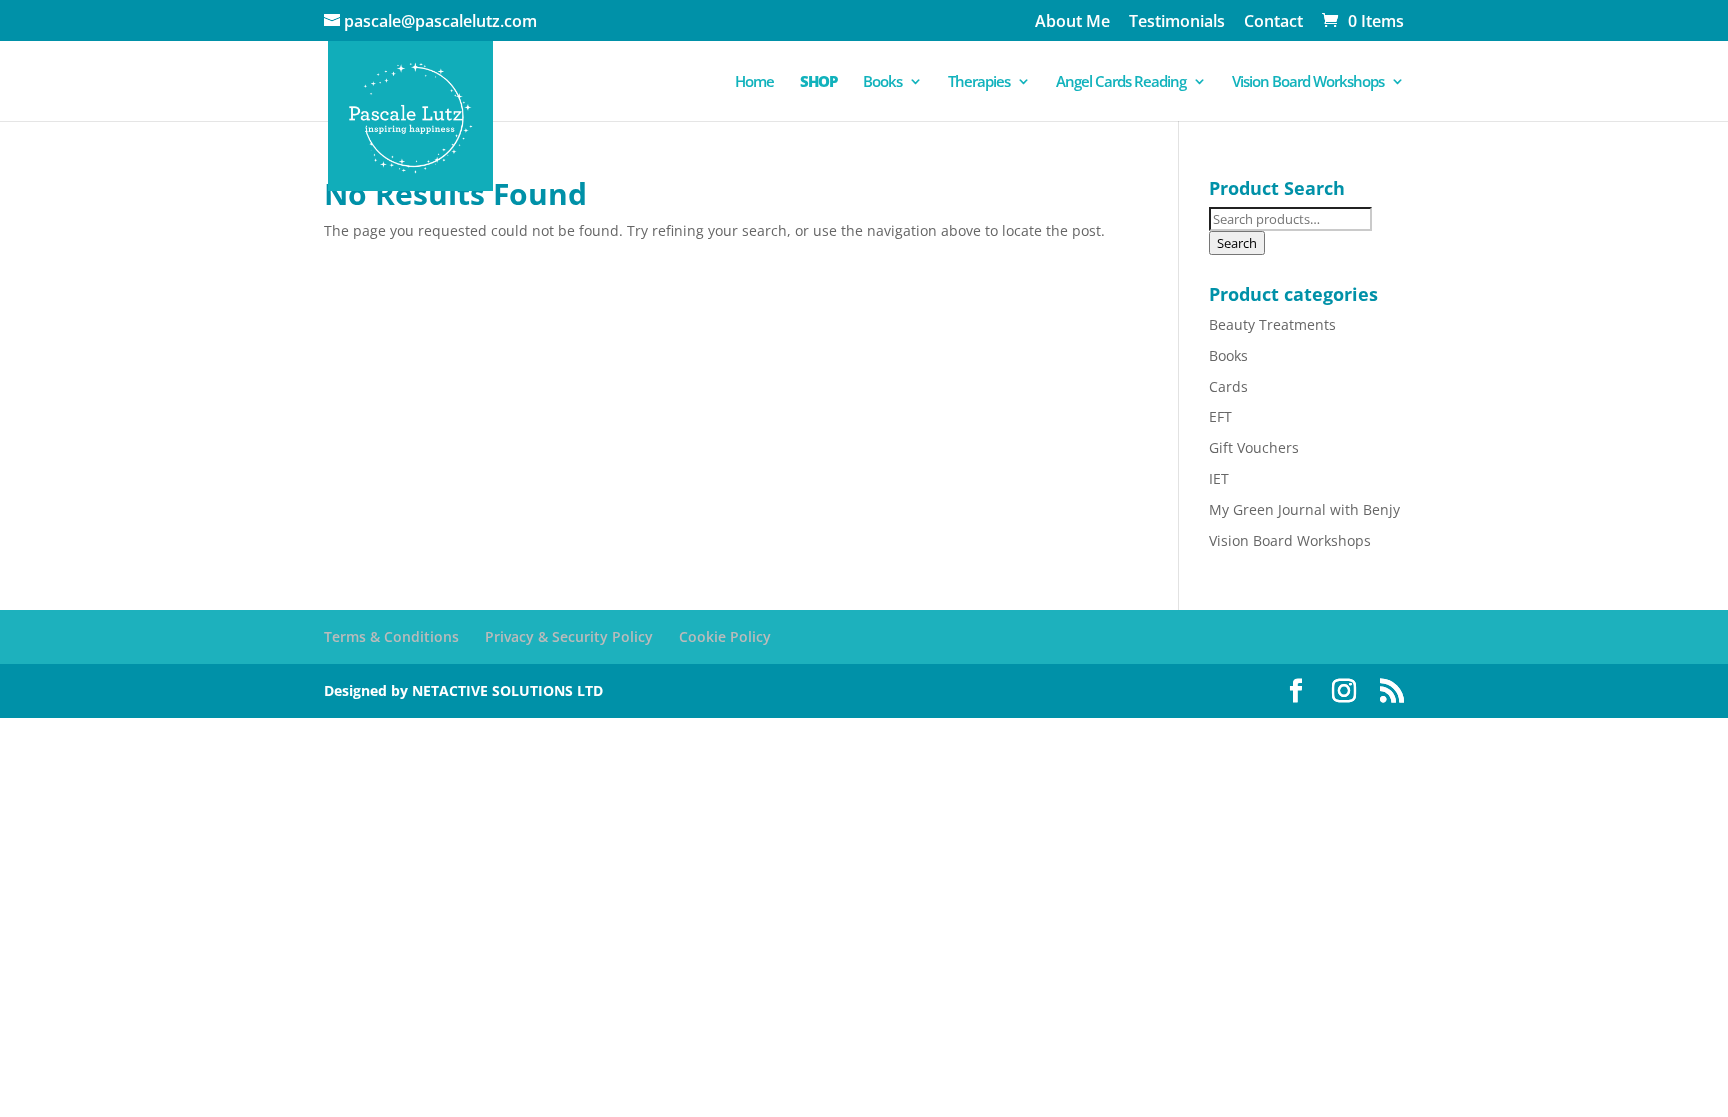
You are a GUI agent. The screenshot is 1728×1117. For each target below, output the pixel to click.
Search (1237, 243)
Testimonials (1177, 22)
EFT (1220, 416)
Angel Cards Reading (1121, 82)
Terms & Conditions (391, 636)
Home (754, 82)
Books (882, 82)
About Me (1072, 22)
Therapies (979, 82)
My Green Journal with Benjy (1304, 509)
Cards (1228, 386)
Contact (1273, 22)
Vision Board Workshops (1308, 82)
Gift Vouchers (1254, 447)
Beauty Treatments (1272, 324)
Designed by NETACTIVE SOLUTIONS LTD (463, 690)
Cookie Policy (725, 636)
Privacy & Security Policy (569, 636)
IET (1219, 478)
